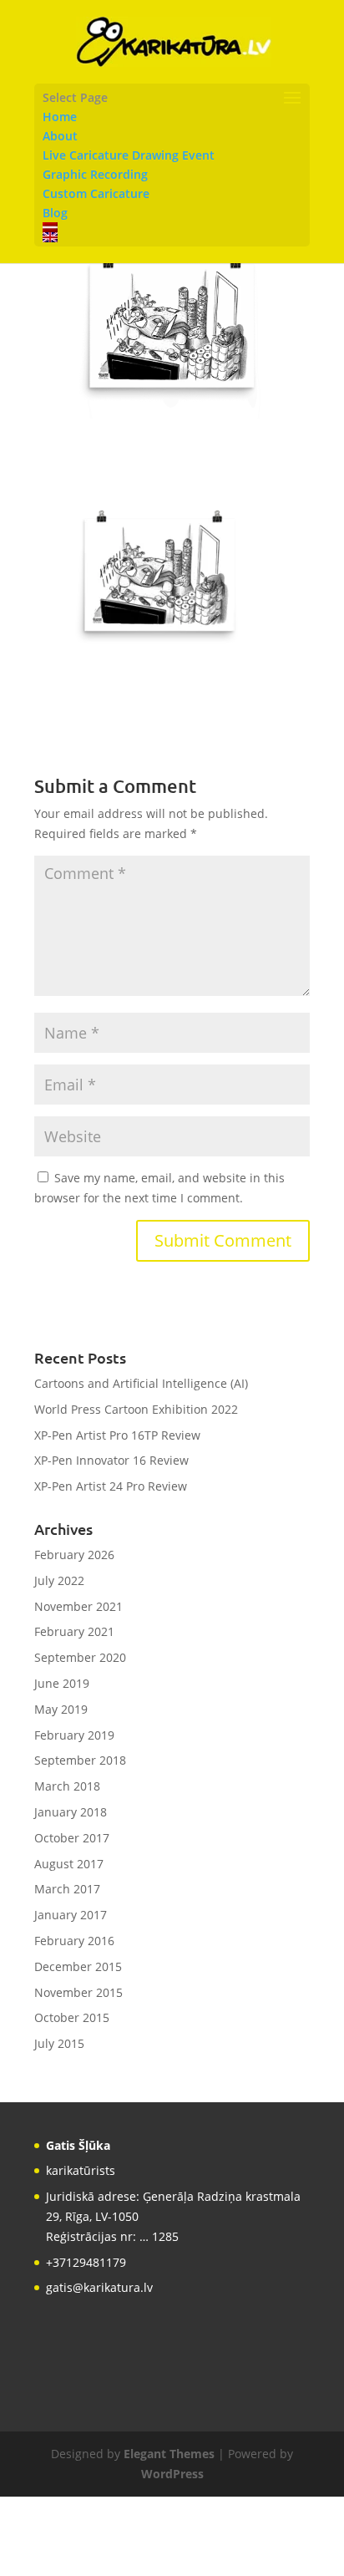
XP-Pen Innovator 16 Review (111, 1460)
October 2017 (72, 1838)
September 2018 (80, 1760)
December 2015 (78, 1966)
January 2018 (71, 1812)
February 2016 (74, 1941)
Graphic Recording (95, 174)
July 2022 (59, 1580)
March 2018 (67, 1786)
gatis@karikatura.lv (99, 2287)
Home (60, 117)
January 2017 (71, 1915)
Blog (55, 213)
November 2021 (78, 1606)
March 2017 (67, 1889)
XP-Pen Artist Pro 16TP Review (117, 1435)
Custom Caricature (96, 193)
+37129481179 (86, 2262)
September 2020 (80, 1657)
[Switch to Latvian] (172, 227)
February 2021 (74, 1631)
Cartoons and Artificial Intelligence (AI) (141, 1383)
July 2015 (59, 2043)
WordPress (172, 2474)
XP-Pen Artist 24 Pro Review (111, 1486)
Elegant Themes (169, 2454)
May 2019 (61, 1709)
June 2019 (62, 1683)
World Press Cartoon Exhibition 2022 (136, 1409)
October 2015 (72, 2017)
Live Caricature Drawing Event (129, 155)
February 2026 (74, 1555)
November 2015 (78, 1992)
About (60, 136)
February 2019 (74, 1735)
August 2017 (69, 1864)
